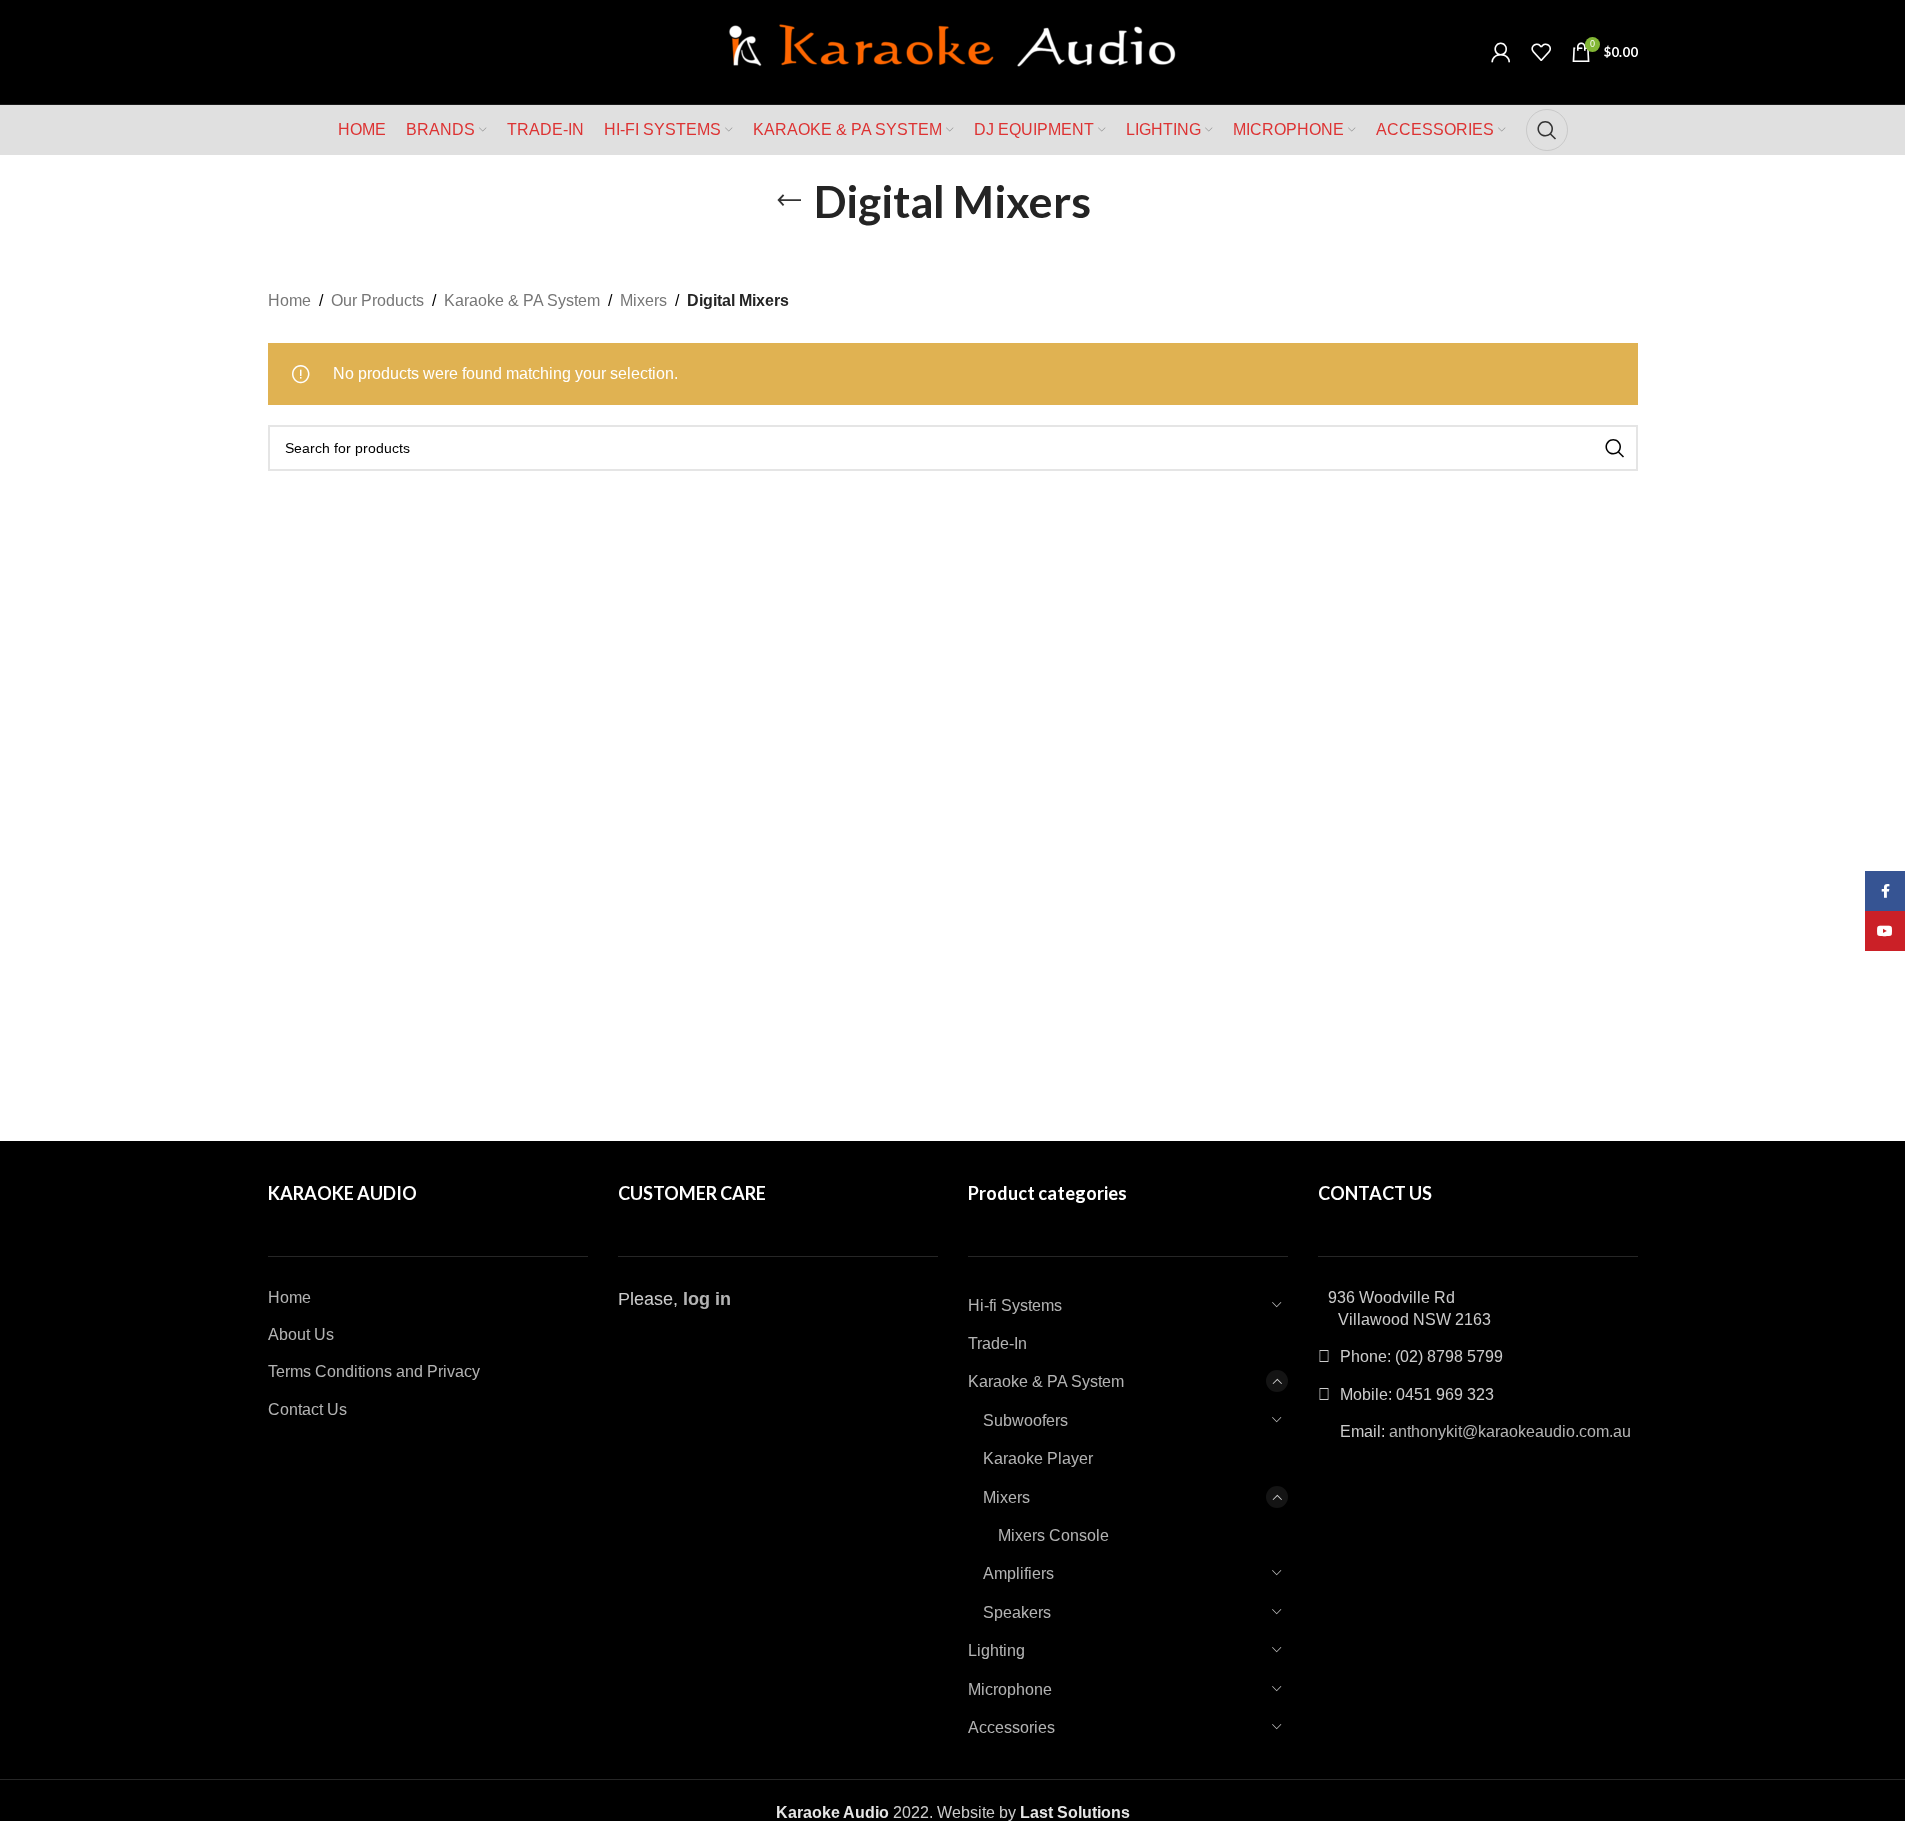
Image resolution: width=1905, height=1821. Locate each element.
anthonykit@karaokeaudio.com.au (1510, 1431)
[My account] (1501, 52)
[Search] (1547, 130)
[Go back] (789, 201)
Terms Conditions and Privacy (374, 1371)
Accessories (1011, 1727)
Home (289, 300)
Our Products (377, 300)
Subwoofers (1025, 1420)
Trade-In (997, 1343)
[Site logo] (953, 50)
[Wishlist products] (1541, 52)
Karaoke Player (1038, 1458)
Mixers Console (1053, 1535)
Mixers (643, 300)
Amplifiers (1018, 1573)
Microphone (1010, 1689)
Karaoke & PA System (522, 300)
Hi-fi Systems (1015, 1305)
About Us (301, 1334)
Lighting (996, 1650)
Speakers (1017, 1612)
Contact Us (307, 1409)
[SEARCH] (1615, 448)
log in (707, 1299)
